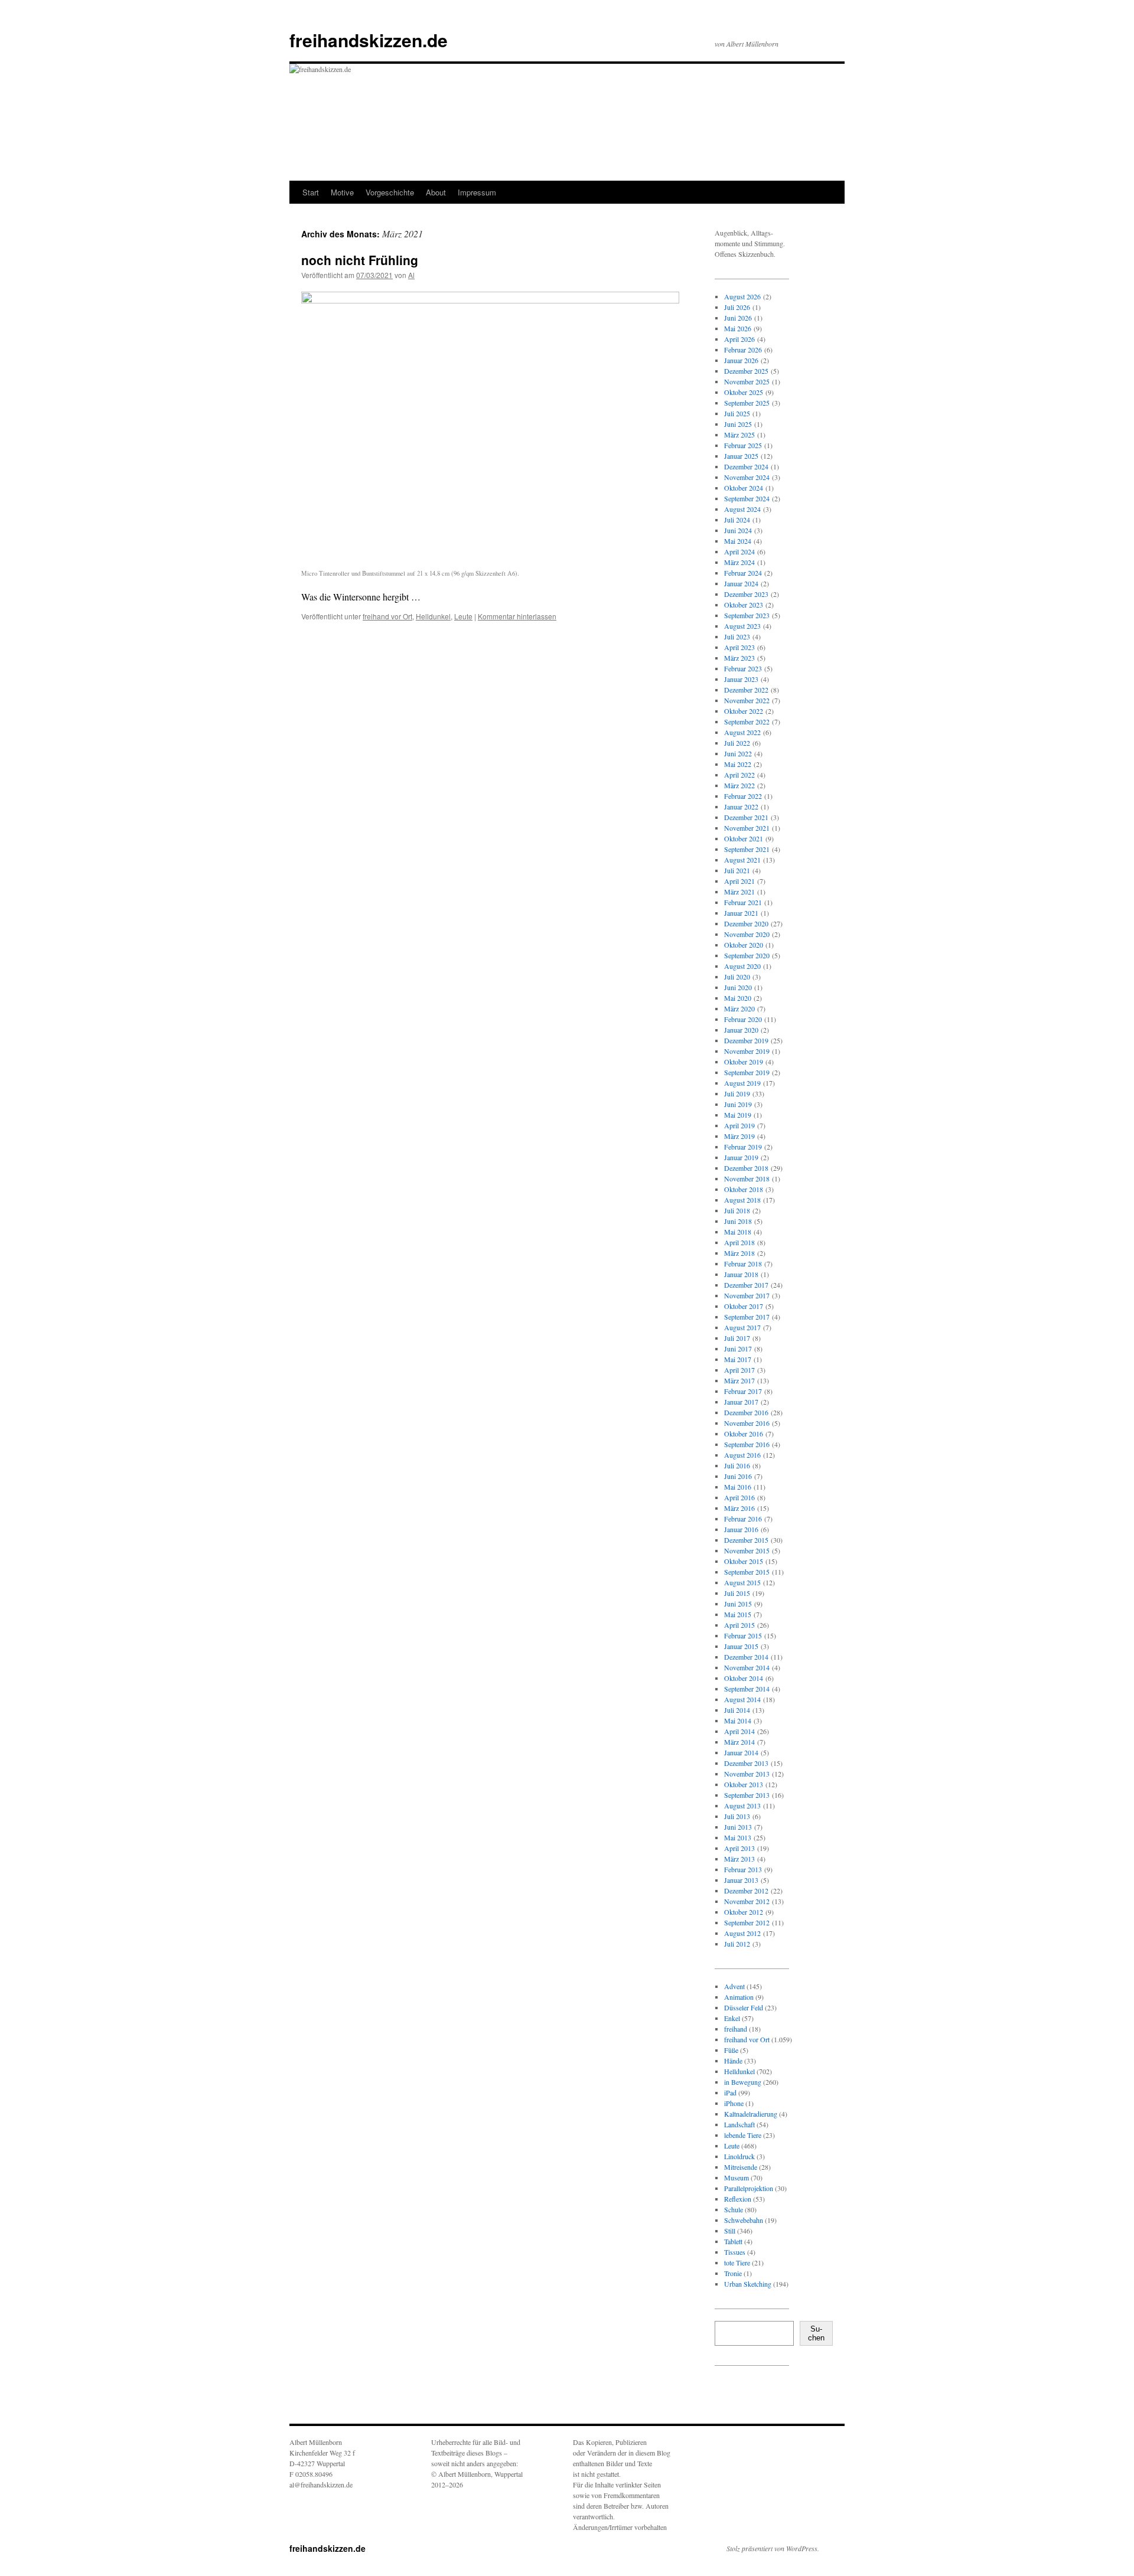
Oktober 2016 (744, 1434)
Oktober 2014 (744, 1678)
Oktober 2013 (744, 1784)
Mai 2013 (738, 1837)
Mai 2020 (738, 998)
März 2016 (739, 1508)
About (436, 192)
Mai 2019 (738, 1115)
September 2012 (747, 1922)
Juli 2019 (737, 1093)
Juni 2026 (738, 318)
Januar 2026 (741, 360)
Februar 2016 (743, 1519)
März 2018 (739, 1253)
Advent (734, 1986)
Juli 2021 (737, 870)
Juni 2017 (738, 1349)
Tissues (735, 2252)
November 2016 (747, 1423)
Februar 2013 (743, 1869)
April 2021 (739, 881)
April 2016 (739, 1497)
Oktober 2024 (744, 488)
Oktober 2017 (744, 1306)
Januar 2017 (741, 1402)
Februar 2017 (743, 1391)
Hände (733, 2061)
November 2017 (747, 1295)
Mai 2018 (738, 1232)
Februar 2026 (743, 350)
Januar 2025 (741, 456)
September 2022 (747, 721)
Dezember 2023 (746, 594)
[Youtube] (771, 2397)
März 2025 (739, 435)
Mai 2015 (738, 1614)
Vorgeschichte (390, 192)
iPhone (734, 2103)
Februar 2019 (743, 1147)
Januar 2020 (741, 1030)
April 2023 (739, 647)
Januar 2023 (741, 679)
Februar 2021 (743, 902)
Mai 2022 (738, 764)
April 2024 (739, 551)
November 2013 (747, 1774)
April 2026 (739, 339)
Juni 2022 (738, 753)
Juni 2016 (738, 1476)
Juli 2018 (737, 1210)
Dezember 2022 (746, 690)
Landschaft (739, 2124)
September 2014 (747, 1689)
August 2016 (742, 1455)
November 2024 (747, 477)
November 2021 (747, 828)
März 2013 (739, 1859)
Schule (734, 2209)
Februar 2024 (743, 573)
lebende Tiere (743, 2135)
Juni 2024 (738, 530)
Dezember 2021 (746, 817)
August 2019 (742, 1083)
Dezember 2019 (746, 1040)
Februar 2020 (743, 1019)
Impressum (477, 192)
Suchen (816, 2333)
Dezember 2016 (746, 1412)
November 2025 (747, 381)
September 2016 (747, 1444)
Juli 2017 (737, 1338)
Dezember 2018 (746, 1168)
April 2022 (739, 775)
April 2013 (739, 1848)
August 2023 (742, 626)
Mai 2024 (738, 541)
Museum (737, 2177)
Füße (731, 2050)
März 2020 (739, 1008)
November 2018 (747, 1178)
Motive (342, 192)
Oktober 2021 (744, 838)
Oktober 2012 (744, 1912)
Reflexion (738, 2199)
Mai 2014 (738, 1720)
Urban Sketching (748, 2284)
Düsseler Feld (744, 2007)
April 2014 (739, 1731)
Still (730, 2231)
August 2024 (742, 509)
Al (411, 275)
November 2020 (747, 934)
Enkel (732, 2018)
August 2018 (742, 1200)
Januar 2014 (741, 1752)
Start (311, 192)
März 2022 (739, 785)
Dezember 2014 (746, 1657)
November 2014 (747, 1667)
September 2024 (747, 498)
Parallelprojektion (749, 2188)
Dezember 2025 (746, 371)
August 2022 (742, 732)
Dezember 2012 (746, 1891)
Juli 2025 (737, 413)
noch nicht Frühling (360, 260)
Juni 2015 (738, 1604)
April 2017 (739, 1370)
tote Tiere (737, 2262)
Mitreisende (741, 2167)
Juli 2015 (737, 1593)
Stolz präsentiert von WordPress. (773, 2548)
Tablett (733, 2241)
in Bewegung (743, 2082)
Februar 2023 (743, 668)
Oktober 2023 (744, 605)
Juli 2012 (737, 1944)
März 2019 (739, 1136)
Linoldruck (739, 2156)
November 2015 (747, 1550)
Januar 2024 (741, 583)
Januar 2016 (741, 1529)
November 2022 (747, 700)
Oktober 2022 (744, 711)
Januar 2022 (741, 807)
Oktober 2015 (744, 1561)
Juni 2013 (738, 1827)
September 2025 (747, 403)
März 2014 (739, 1742)
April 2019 (739, 1125)
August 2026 (742, 296)
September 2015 (747, 1572)
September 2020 (747, 955)
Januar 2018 (741, 1274)
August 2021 (742, 860)
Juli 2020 (737, 977)
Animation (739, 1997)
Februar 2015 (743, 1635)
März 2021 (739, 892)
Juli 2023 (737, 636)
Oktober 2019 (744, 1062)
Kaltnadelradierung (751, 2114)
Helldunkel (433, 616)
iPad (730, 2092)
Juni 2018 (738, 1221)
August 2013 (742, 1806)
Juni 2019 (738, 1104)
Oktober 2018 (744, 1189)
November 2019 (747, 1051)
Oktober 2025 (744, 392)
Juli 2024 (737, 520)
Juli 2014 (737, 1710)
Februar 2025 (743, 445)
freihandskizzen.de (369, 40)
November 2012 (747, 1901)
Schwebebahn (744, 2220)
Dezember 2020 (746, 923)
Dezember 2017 (746, 1285)
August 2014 (742, 1699)
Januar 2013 (741, 1880)
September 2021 (747, 849)
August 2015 (742, 1582)
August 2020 (742, 966)
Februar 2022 (743, 796)
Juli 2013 (737, 1816)
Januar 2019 (741, 1157)
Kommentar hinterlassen (517, 616)
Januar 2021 (741, 913)
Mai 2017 (738, 1359)
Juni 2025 (738, 424)
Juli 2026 (737, 307)
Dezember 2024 (746, 466)
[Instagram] (734, 2397)
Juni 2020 (738, 987)
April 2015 (739, 1625)
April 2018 (739, 1242)
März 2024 (739, 562)
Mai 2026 (738, 328)
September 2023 (747, 615)
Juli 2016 (737, 1465)
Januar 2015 (741, 1646)
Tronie (733, 2273)
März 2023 (739, 658)
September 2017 (747, 1317)
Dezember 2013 (746, 1763)
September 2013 (747, 1795)
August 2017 (742, 1327)
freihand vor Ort (387, 616)
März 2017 (739, 1380)
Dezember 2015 (746, 1540)
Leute (463, 616)
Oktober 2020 (744, 945)
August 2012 (742, 1933)
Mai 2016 (738, 1487)
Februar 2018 (743, 1263)
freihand (736, 2029)
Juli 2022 (737, 743)
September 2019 (747, 1072)
